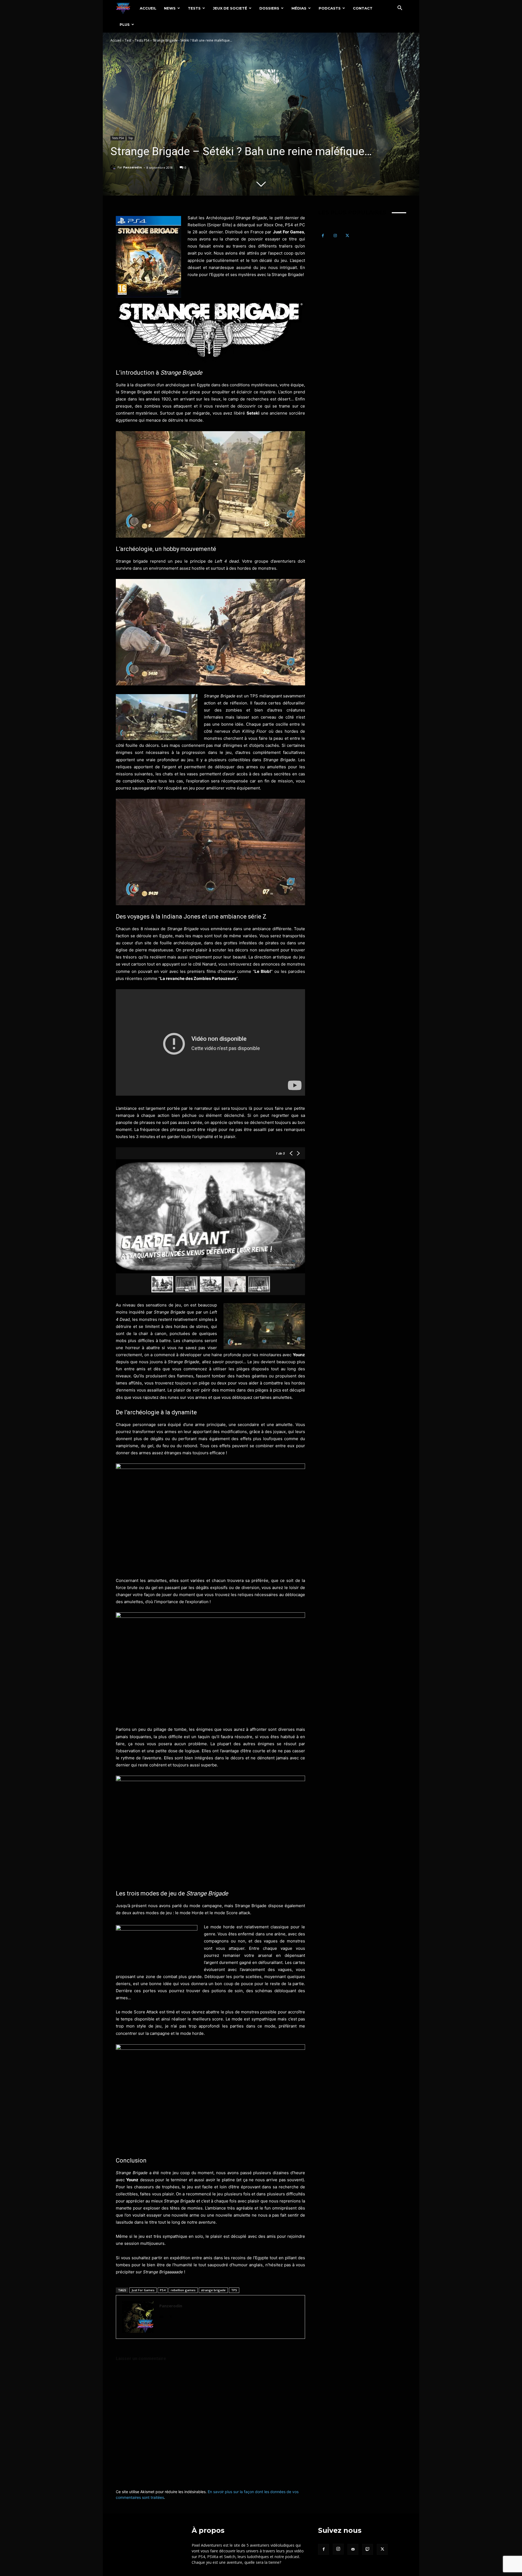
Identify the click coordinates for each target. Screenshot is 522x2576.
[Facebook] (323, 236)
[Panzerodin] (114, 167)
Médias (299, 8)
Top (130, 138)
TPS (234, 2290)
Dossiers (269, 8)
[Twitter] (171, 2316)
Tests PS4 (142, 40)
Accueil (148, 8)
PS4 (163, 2290)
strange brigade (213, 2290)
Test (128, 40)
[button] (400, 9)
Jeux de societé (230, 8)
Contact (363, 8)
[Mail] (161, 2316)
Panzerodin (133, 167)
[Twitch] (368, 2549)
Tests (194, 8)
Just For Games (143, 2290)
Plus (125, 24)
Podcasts (330, 8)
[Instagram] (335, 236)
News (170, 8)
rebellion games (183, 2290)
